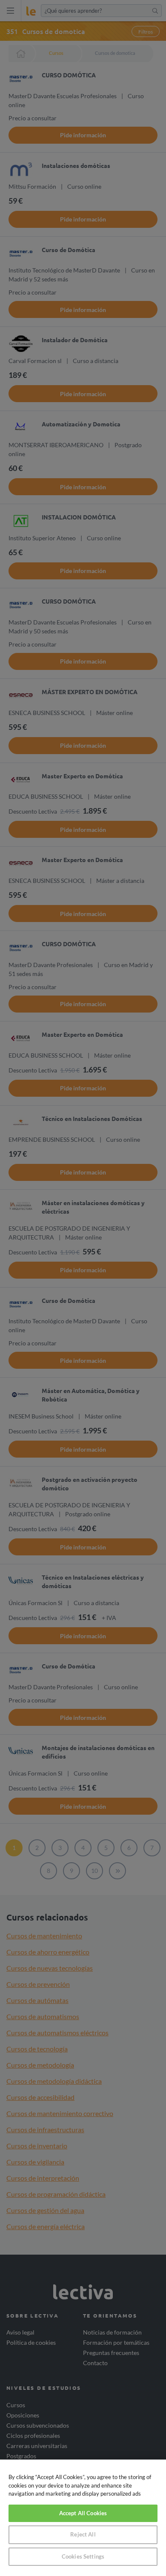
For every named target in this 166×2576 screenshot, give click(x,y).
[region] (83, 2518)
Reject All (83, 2534)
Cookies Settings (83, 2556)
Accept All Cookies (83, 2513)
